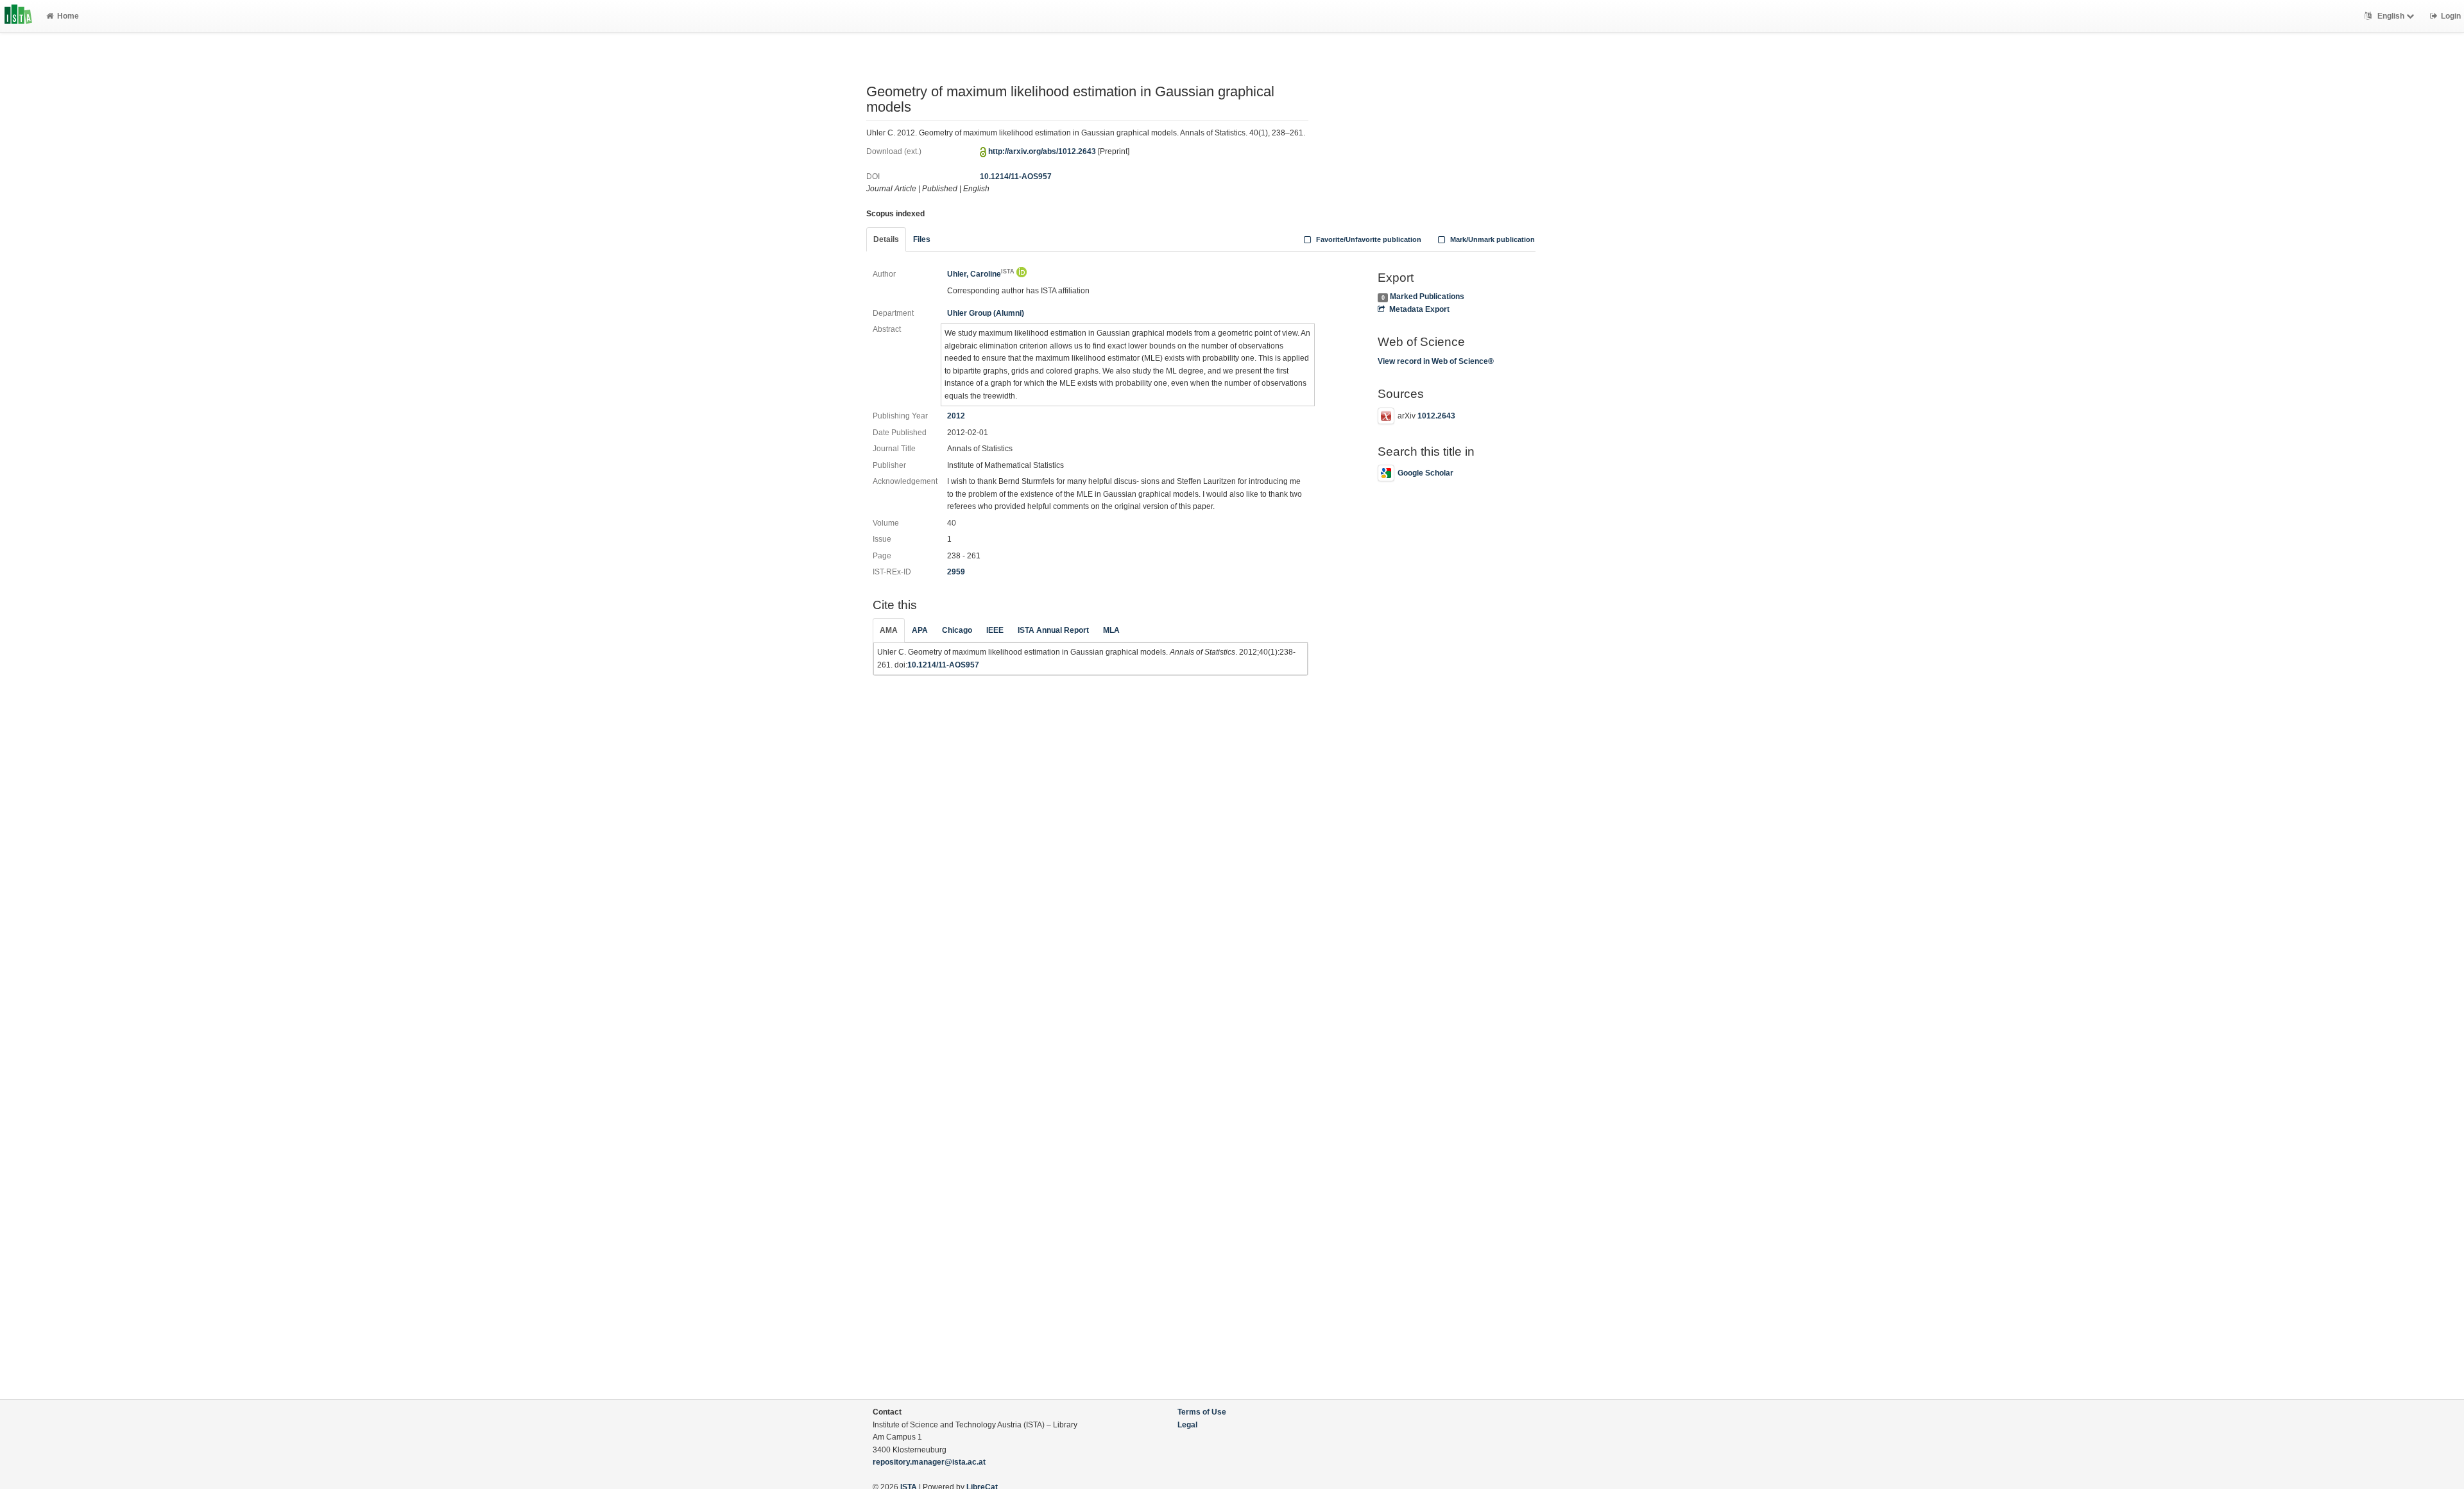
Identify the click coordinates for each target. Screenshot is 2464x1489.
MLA (1111, 630)
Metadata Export (1419, 309)
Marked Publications (1427, 297)
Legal (1187, 1425)
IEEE (995, 630)
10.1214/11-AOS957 (1016, 176)
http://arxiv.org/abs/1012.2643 (1042, 151)
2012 (956, 416)
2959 (956, 572)
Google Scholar (1425, 473)
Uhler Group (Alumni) (986, 313)
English (2391, 16)
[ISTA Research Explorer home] (18, 16)
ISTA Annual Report (1053, 630)
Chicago (957, 630)
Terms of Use (1202, 1412)
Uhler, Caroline (981, 274)
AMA (889, 630)
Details (886, 239)
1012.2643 (1436, 416)
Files (922, 239)
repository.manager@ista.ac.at (929, 1462)
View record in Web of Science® (1436, 361)
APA (920, 630)
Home (68, 16)
